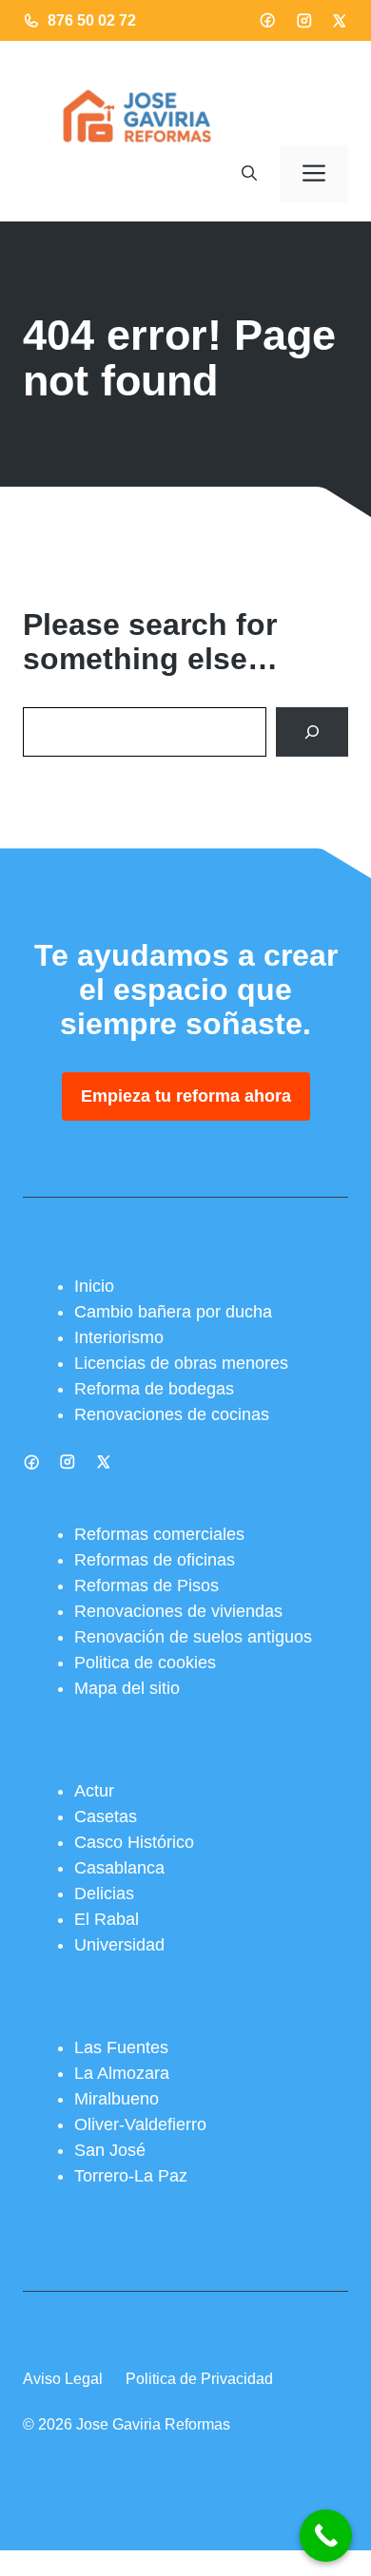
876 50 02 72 (92, 20)
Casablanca (119, 1868)
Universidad (119, 1945)
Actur (94, 1791)
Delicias (104, 1894)
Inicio (94, 1286)
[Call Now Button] (326, 2536)
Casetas (106, 1817)
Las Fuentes (121, 2047)
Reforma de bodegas (154, 1389)
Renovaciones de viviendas (178, 1611)
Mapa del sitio (127, 1688)
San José (110, 2150)
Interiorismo (119, 1337)
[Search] (312, 732)
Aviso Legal (63, 2379)
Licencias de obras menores (181, 1363)
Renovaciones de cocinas (172, 1414)
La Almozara (122, 2073)
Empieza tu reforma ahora (186, 1096)
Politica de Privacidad (199, 2379)
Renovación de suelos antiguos (193, 1637)
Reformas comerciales (159, 1534)
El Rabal (107, 1919)
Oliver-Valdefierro (140, 2124)
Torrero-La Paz (131, 2176)
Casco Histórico (134, 1842)
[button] (249, 174)
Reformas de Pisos (146, 1586)
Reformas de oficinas (155, 1560)
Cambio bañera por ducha (173, 1312)
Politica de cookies (145, 1663)
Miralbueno (117, 2099)
